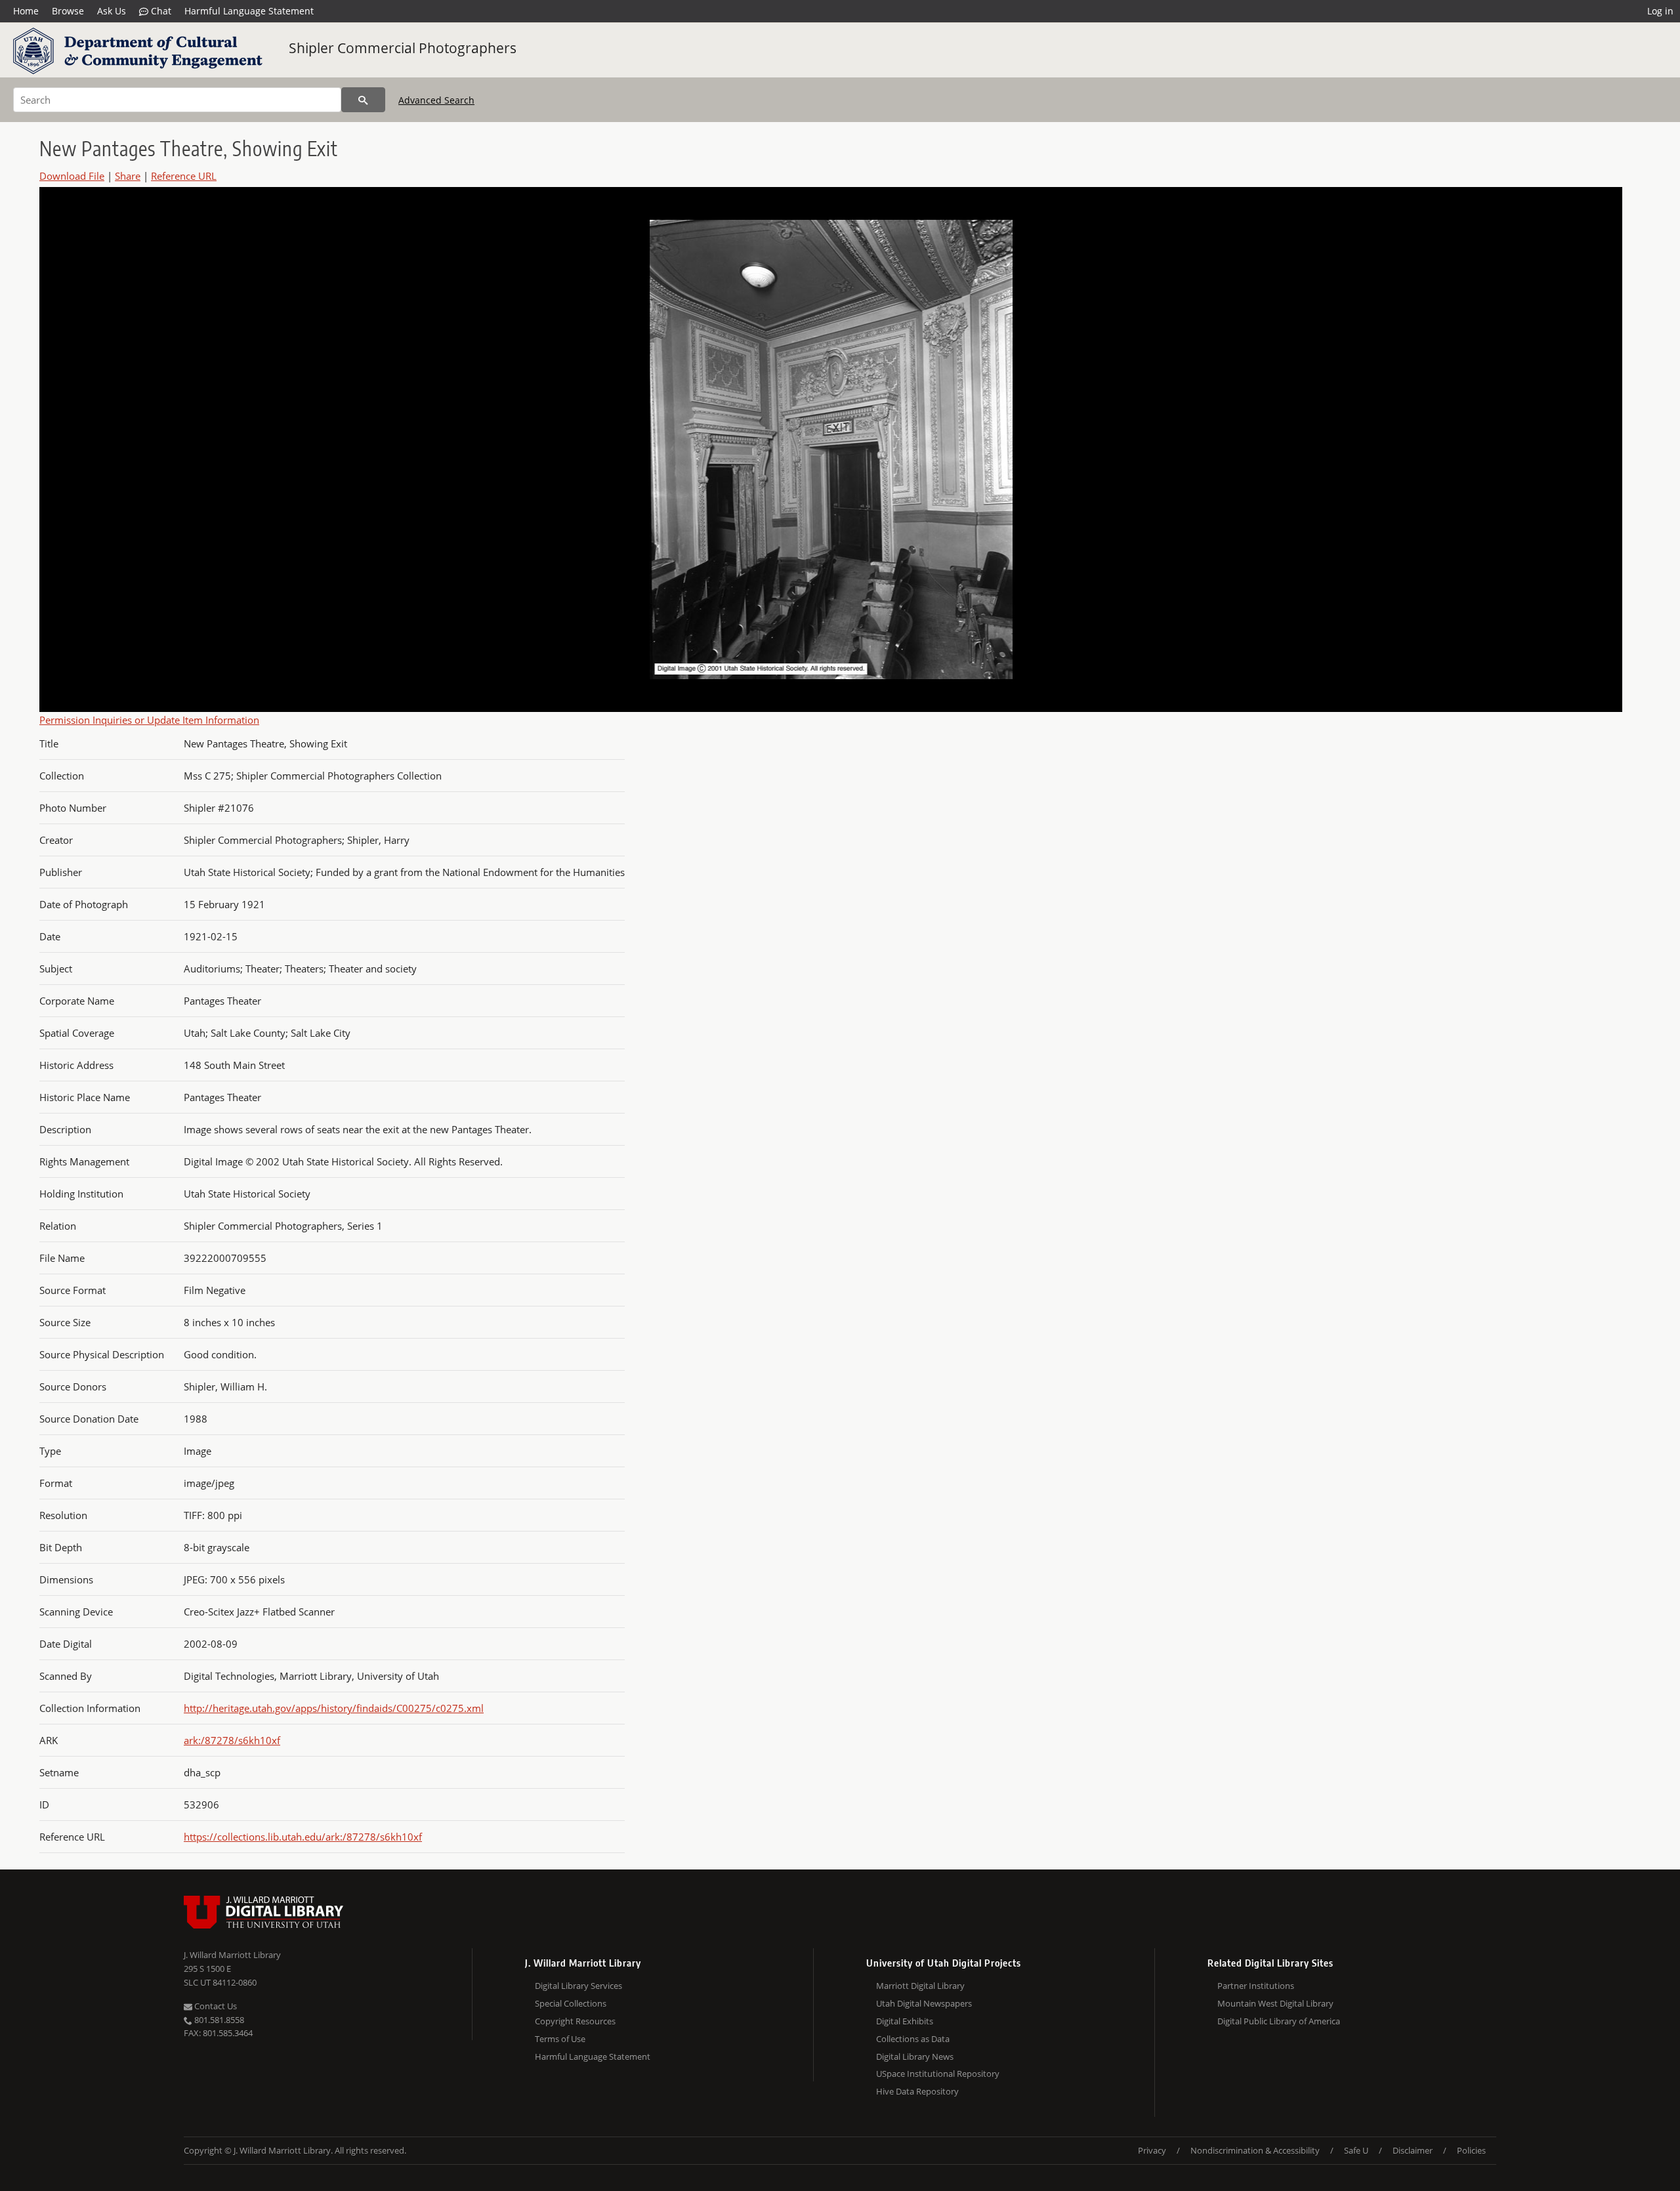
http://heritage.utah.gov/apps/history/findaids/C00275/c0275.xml (334, 1708)
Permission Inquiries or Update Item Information (149, 720)
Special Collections (571, 2003)
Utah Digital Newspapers (924, 2003)
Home (26, 11)
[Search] (363, 100)
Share (128, 176)
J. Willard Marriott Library (232, 1955)
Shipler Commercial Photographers (403, 48)
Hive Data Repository (917, 2091)
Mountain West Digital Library (1275, 2003)
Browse (68, 11)
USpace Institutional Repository (938, 2074)
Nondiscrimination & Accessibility (1255, 2150)
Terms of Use (560, 2039)
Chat (160, 11)
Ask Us (112, 11)
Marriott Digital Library (920, 1986)
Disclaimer (1413, 2150)
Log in (1660, 11)
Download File (72, 176)
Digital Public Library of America (1279, 2021)
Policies (1471, 2150)
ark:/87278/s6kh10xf (232, 1740)
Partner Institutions (1256, 1986)
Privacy (1152, 2150)
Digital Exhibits (905, 2021)
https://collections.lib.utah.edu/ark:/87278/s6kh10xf (303, 1837)
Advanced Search (436, 100)
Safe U (1356, 2150)
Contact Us (215, 2006)
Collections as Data (913, 2039)
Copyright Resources (575, 2021)
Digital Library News (915, 2056)
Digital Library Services (578, 1986)
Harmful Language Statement (249, 11)
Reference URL (184, 176)
